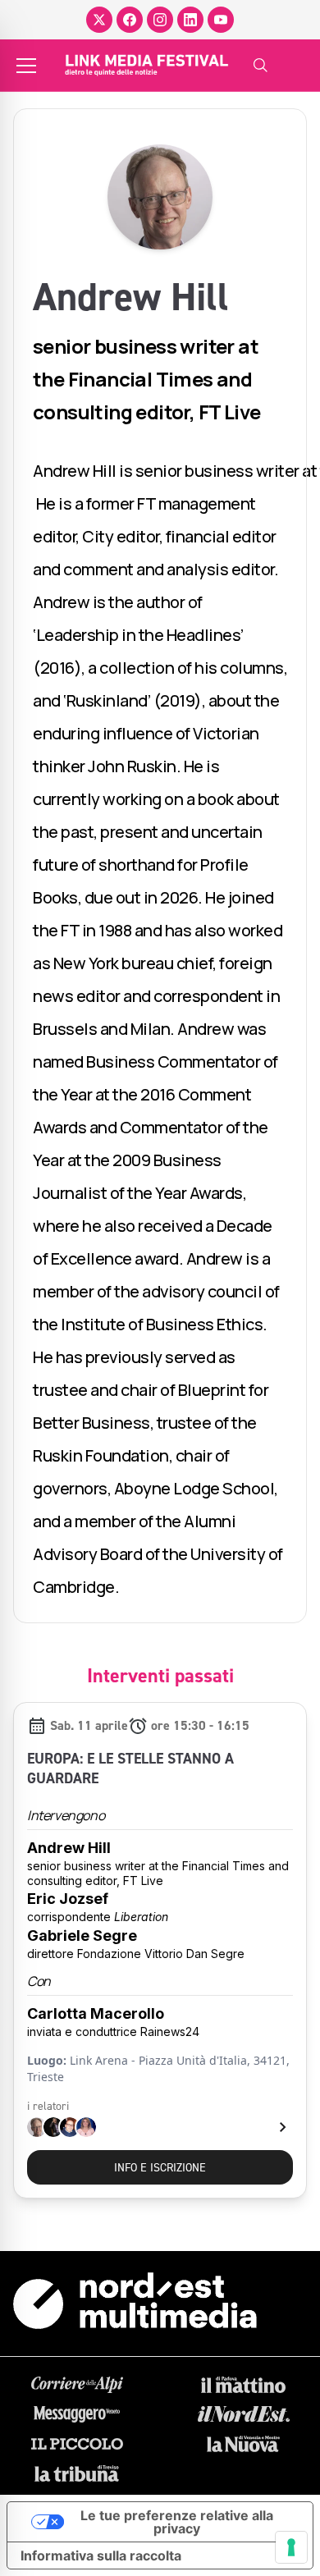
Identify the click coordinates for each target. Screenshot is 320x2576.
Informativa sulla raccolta (101, 2555)
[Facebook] (130, 20)
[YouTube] (221, 20)
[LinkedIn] (190, 20)
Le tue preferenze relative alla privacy (177, 2522)
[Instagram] (160, 20)
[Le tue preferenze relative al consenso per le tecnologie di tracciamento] (291, 2547)
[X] (99, 20)
